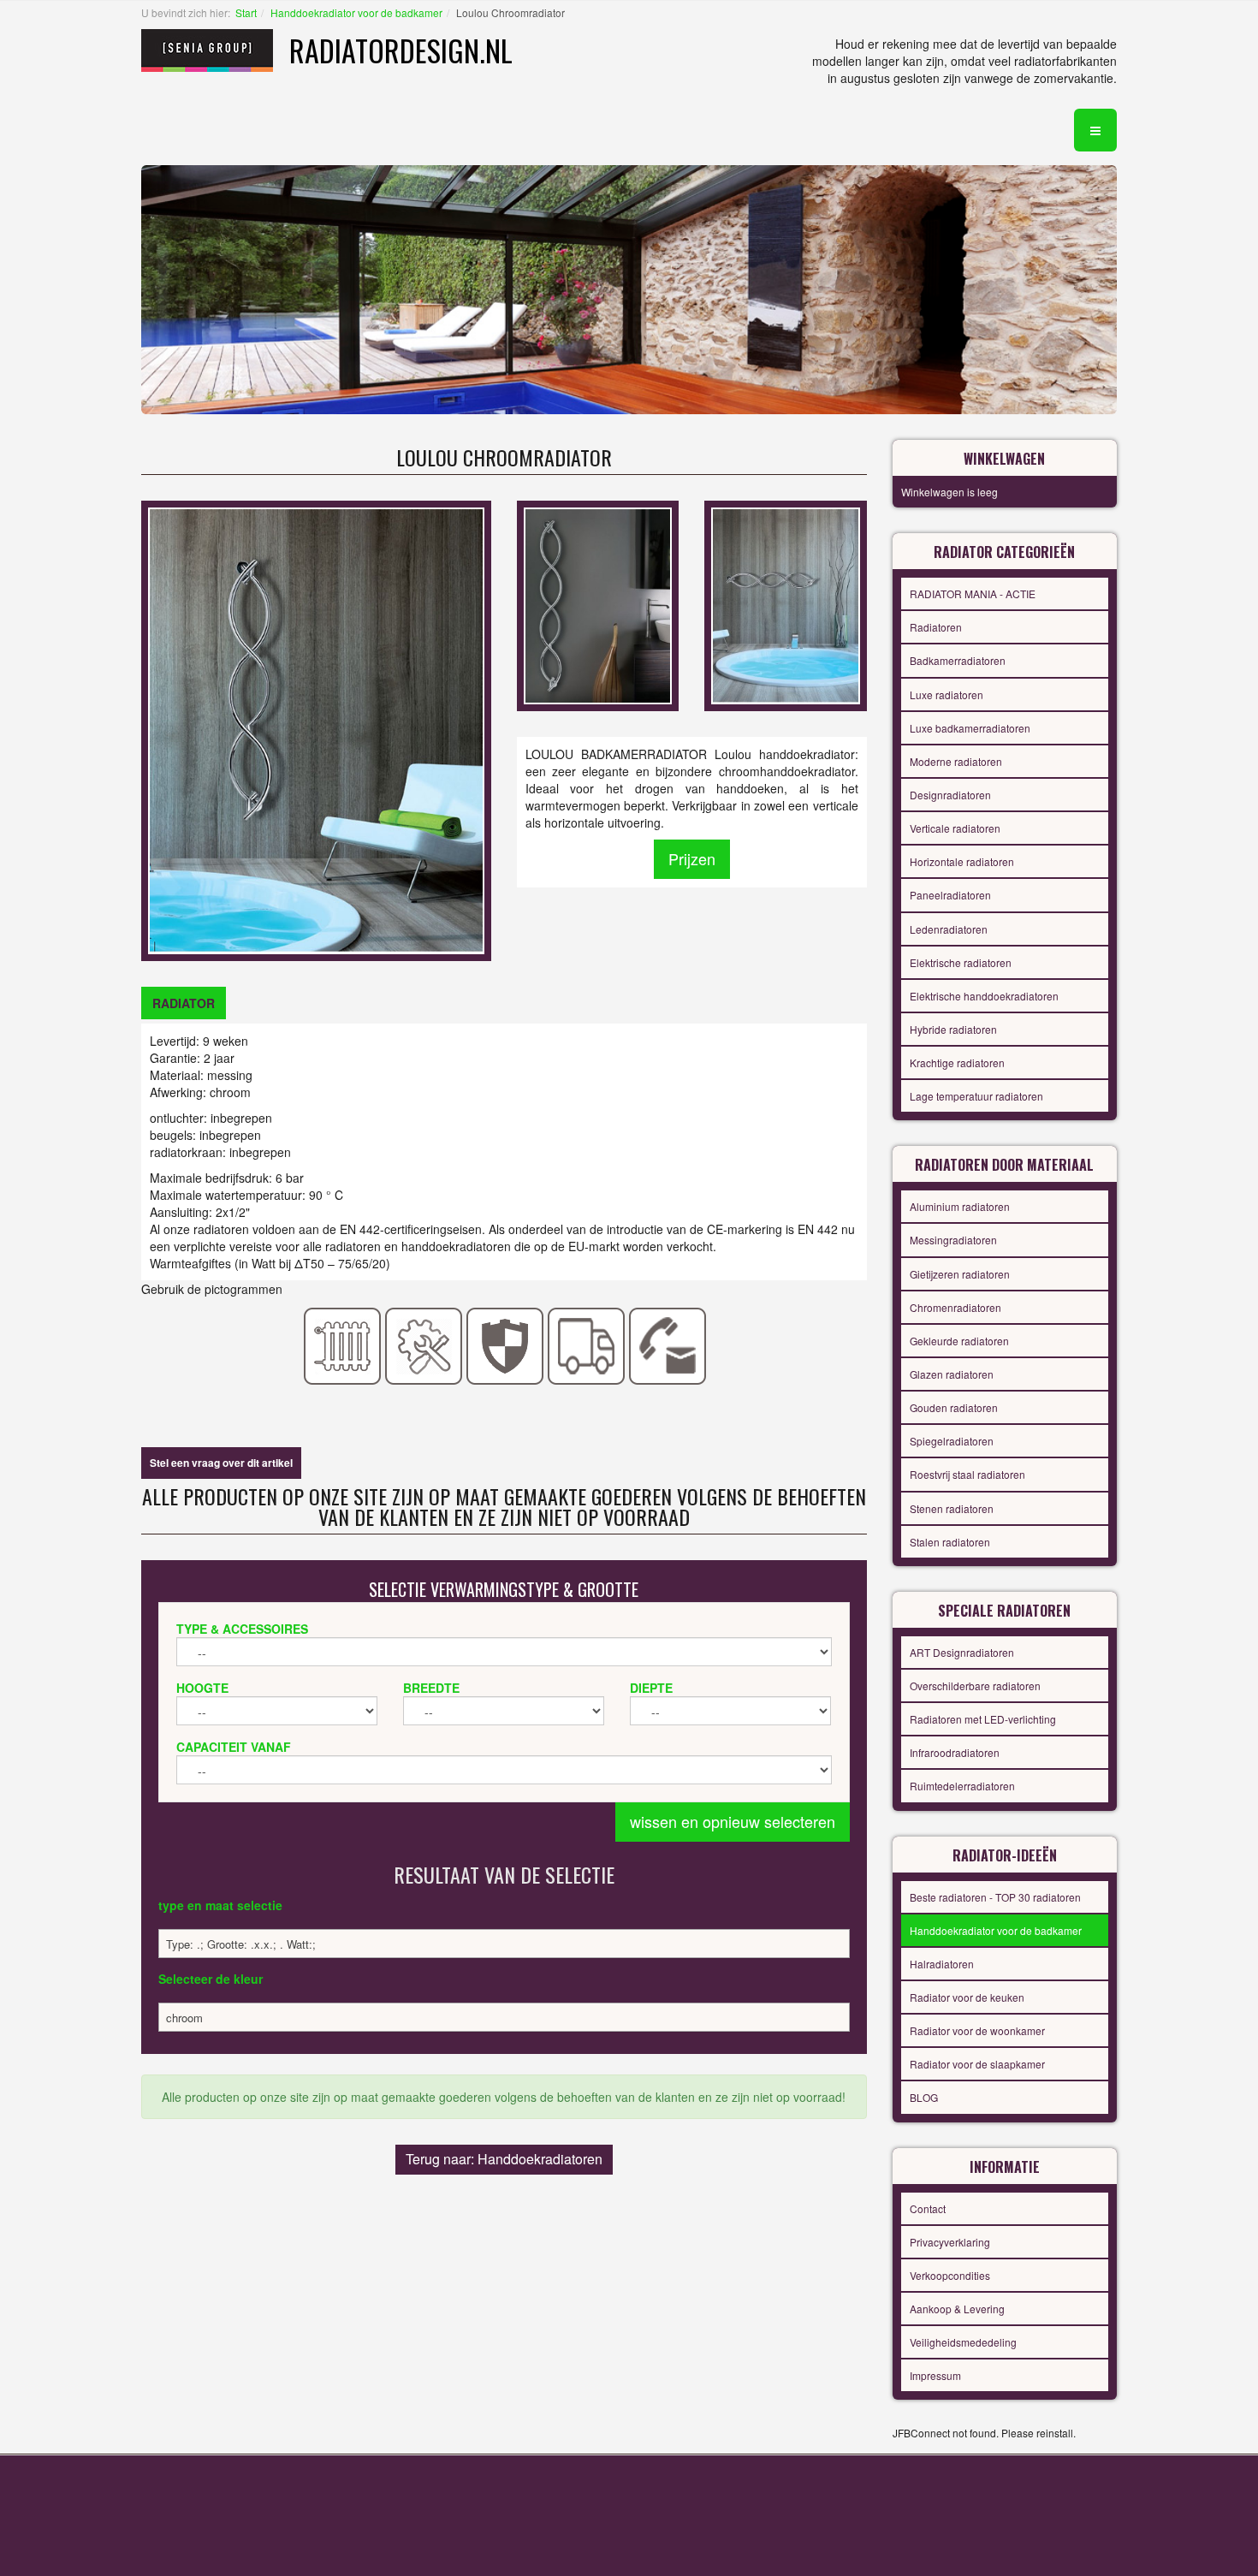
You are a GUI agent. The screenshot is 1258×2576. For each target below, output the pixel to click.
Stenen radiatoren (952, 1508)
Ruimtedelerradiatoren (962, 1786)
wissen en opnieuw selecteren (733, 1821)
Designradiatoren (950, 795)
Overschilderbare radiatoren (975, 1686)
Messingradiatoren (953, 1240)
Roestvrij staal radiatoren (967, 1474)
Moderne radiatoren (956, 761)
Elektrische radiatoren (961, 962)
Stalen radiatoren (950, 1542)
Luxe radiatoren (946, 694)
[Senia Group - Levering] (587, 1344)
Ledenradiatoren (949, 929)
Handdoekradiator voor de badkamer (356, 12)
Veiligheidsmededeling (963, 2342)
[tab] (184, 1003)
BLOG (924, 2097)
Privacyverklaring (950, 2242)
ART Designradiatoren (962, 1652)
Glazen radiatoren (952, 1374)
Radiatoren (936, 627)
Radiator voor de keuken (967, 1997)
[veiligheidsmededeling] (505, 1344)
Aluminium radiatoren (960, 1206)
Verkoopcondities (950, 2275)
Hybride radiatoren (953, 1029)
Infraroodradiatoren (955, 1752)
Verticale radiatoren (955, 828)
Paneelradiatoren (950, 895)
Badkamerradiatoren (958, 660)
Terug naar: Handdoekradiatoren (504, 2159)
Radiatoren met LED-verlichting (983, 1719)
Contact (928, 2208)
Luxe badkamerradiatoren (970, 728)
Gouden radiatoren (954, 1407)
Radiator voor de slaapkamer (977, 2064)
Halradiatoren (942, 1964)
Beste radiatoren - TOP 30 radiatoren (995, 1897)
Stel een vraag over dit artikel (221, 1463)
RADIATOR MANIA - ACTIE (973, 594)
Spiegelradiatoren (952, 1441)
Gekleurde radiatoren (959, 1341)
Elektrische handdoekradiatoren (984, 996)
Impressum (935, 2375)
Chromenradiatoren (955, 1307)
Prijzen (692, 858)
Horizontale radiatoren (962, 861)
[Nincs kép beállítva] (598, 604)
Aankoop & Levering (957, 2309)
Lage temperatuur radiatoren (976, 1096)
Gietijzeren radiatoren (960, 1274)
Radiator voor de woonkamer (977, 2030)
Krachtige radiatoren (957, 1062)
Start (246, 12)
